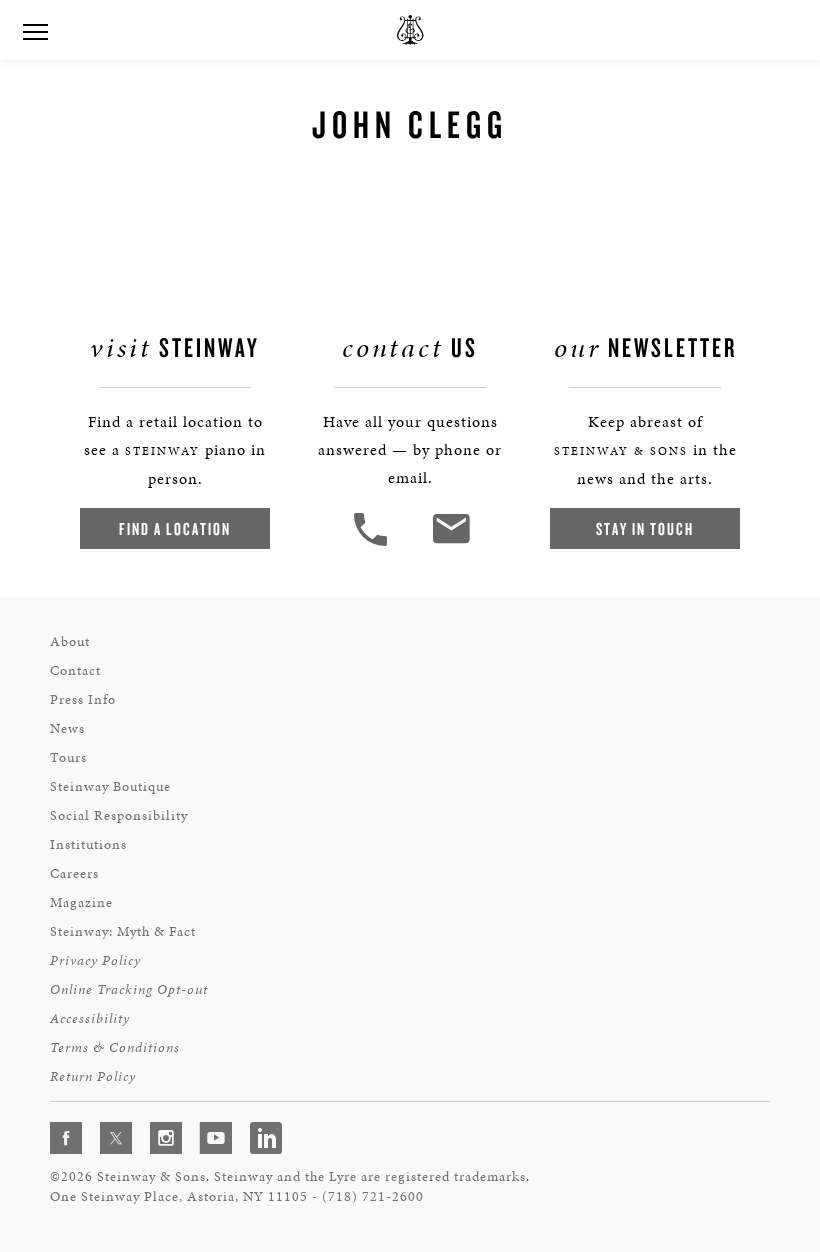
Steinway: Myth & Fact (123, 931)
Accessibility (90, 1018)
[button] (373, 543)
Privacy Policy (95, 960)
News (67, 728)
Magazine (81, 902)
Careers (74, 873)
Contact (75, 670)
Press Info (83, 699)
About (70, 641)
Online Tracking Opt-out (129, 989)
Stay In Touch (645, 528)
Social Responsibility (119, 815)
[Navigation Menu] (35, 30)
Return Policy (93, 1076)
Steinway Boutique (110, 786)
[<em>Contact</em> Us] (450, 543)
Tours (68, 757)
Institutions (88, 844)
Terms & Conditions (115, 1047)
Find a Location (175, 528)
